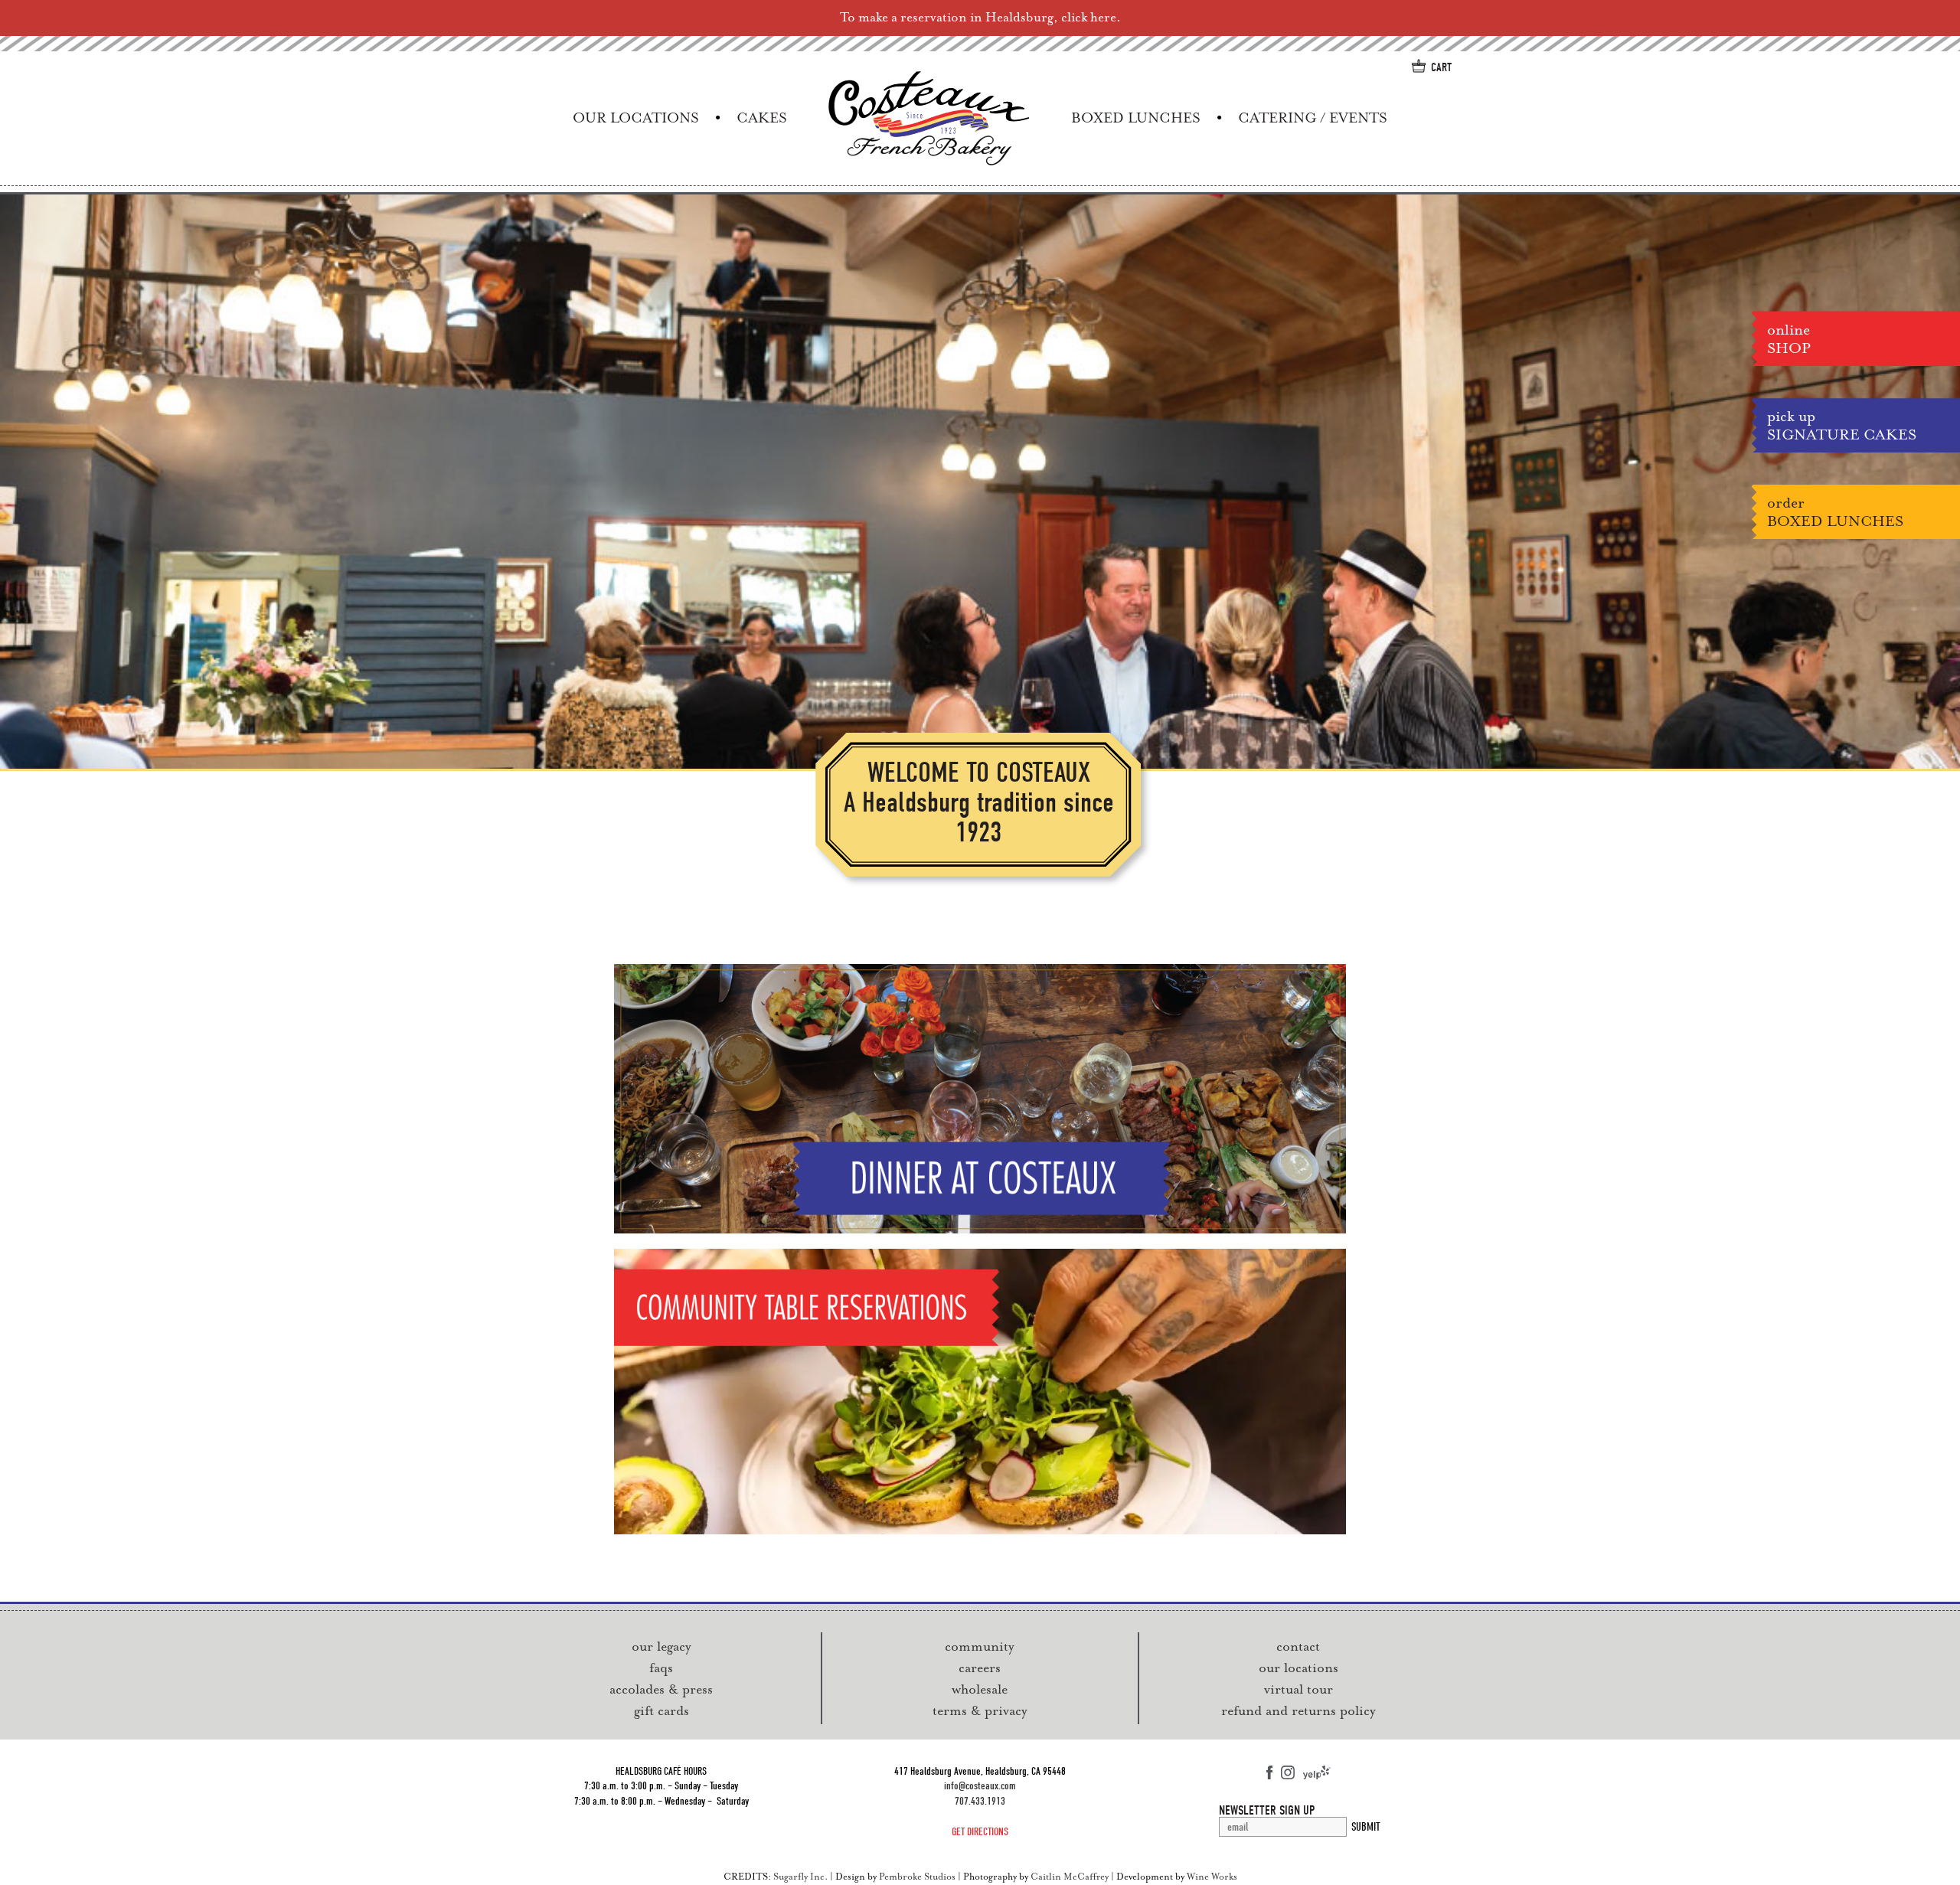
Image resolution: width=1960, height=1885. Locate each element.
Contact (1298, 1646)
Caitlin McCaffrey (1070, 1877)
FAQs (661, 1668)
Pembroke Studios (917, 1877)
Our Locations (636, 118)
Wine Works (1212, 1877)
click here (1089, 17)
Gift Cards (661, 1710)
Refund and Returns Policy (1298, 1710)
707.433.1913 (980, 1801)
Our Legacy (661, 1646)
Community (980, 1646)
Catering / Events (1313, 118)
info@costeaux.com (980, 1786)
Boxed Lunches (1136, 118)
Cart (1441, 67)
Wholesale (980, 1689)
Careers (980, 1668)
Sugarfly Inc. (800, 1877)
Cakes (762, 118)
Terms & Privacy (980, 1710)
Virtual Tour (1298, 1689)
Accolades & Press (661, 1689)
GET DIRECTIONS (980, 1832)
